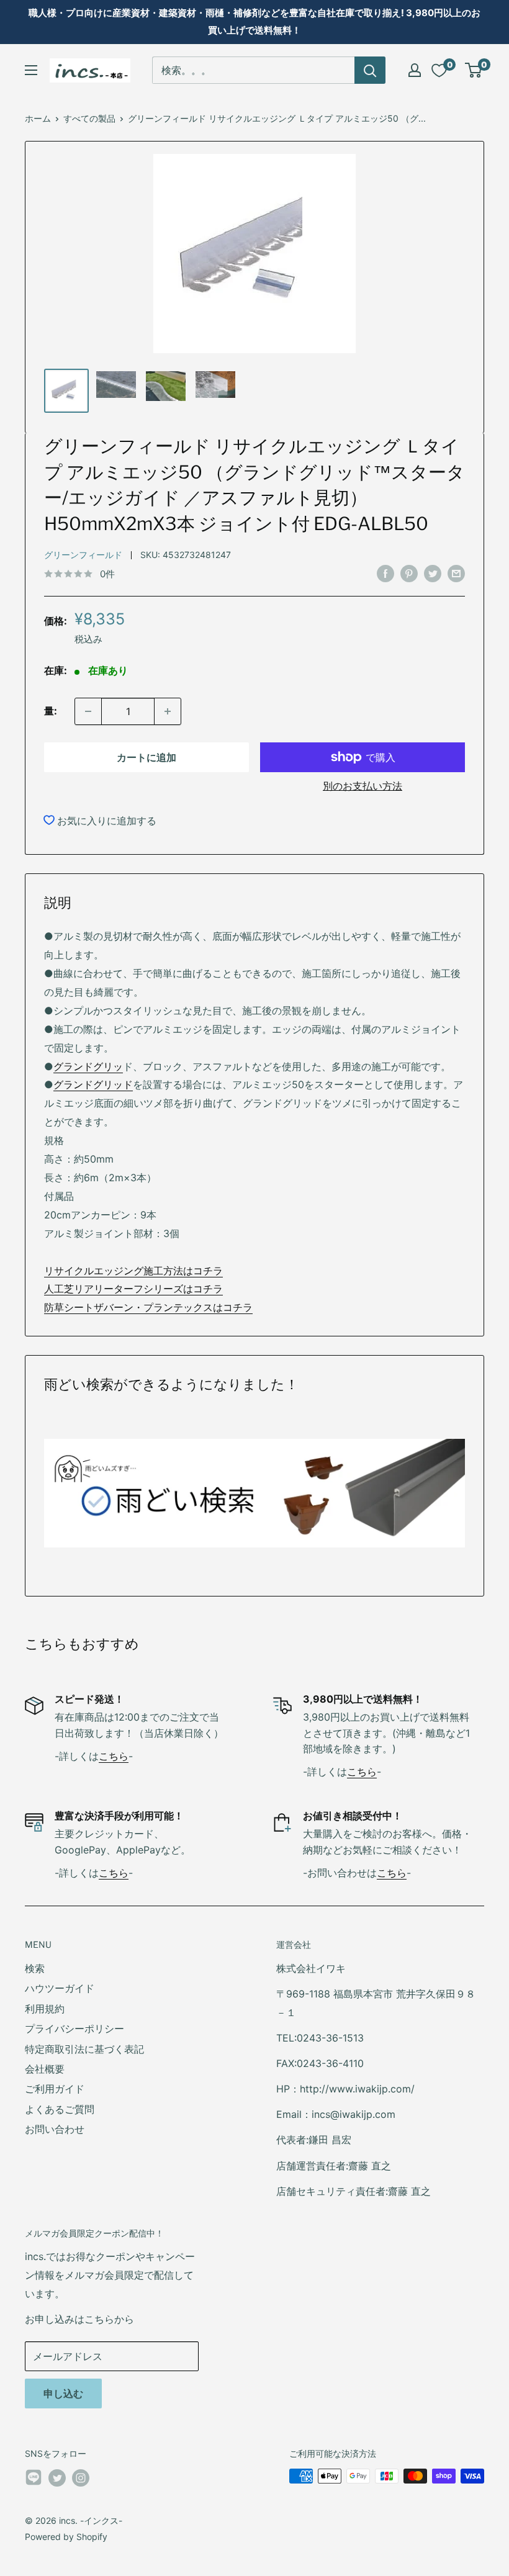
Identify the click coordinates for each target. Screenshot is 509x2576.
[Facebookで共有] (385, 573)
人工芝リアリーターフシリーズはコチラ (133, 1289)
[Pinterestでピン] (409, 573)
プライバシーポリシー (74, 2029)
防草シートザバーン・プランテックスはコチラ (148, 1307)
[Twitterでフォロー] (57, 2477)
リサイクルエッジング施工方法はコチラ (133, 1271)
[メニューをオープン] (31, 70)
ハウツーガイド (60, 1988)
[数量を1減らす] (88, 711)
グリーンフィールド (83, 555)
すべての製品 (89, 118)
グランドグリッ (88, 1066)
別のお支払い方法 (363, 786)
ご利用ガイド (55, 2089)
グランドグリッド (93, 1084)
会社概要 (45, 2069)
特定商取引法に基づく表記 (84, 2049)
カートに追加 (146, 757)
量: (51, 711)
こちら (114, 1756)
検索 (35, 1968)
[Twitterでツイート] (433, 573)
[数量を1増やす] (168, 711)
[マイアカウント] (415, 70)
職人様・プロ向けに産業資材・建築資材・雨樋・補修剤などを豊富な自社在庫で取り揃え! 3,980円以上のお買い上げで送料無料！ (254, 21)
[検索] (370, 70)
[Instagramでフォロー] (81, 2477)
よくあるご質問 (60, 2109)
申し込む (63, 2394)
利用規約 (45, 2009)
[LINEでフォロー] (34, 2480)
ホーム (38, 118)
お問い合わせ (55, 2129)
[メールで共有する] (456, 573)
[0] (474, 70)
